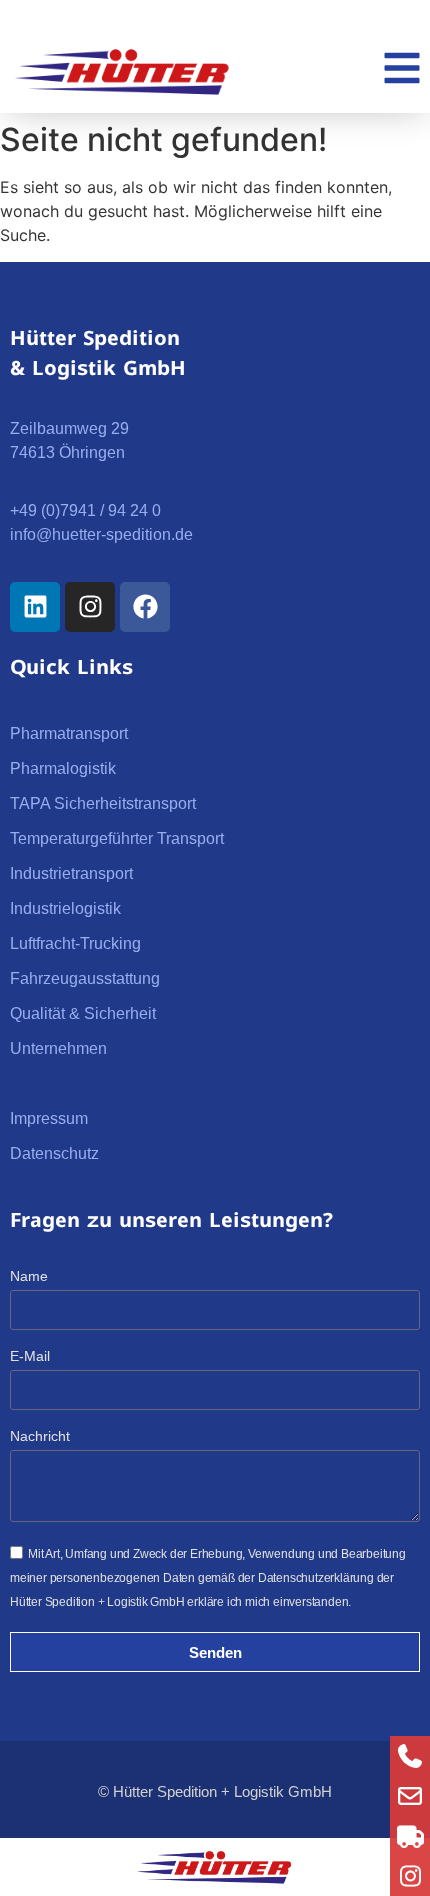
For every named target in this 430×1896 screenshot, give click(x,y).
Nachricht (40, 1436)
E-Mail (30, 1356)
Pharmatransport (69, 733)
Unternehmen (58, 1048)
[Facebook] (145, 607)
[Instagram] (90, 607)
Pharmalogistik (63, 768)
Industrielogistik (65, 908)
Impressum (49, 1118)
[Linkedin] (35, 607)
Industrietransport (71, 873)
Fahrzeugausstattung (85, 978)
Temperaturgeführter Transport (117, 838)
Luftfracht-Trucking (75, 943)
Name (29, 1276)
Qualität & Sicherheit (83, 1013)
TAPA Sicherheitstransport (103, 803)
